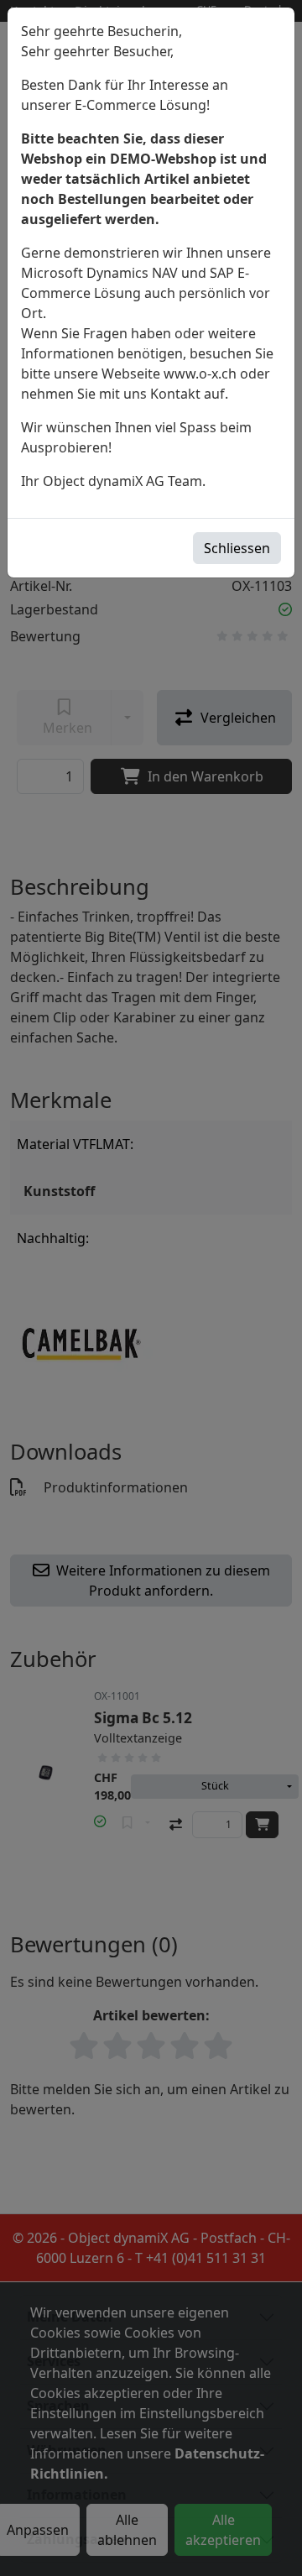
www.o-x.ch (200, 374)
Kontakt (175, 394)
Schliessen (237, 548)
